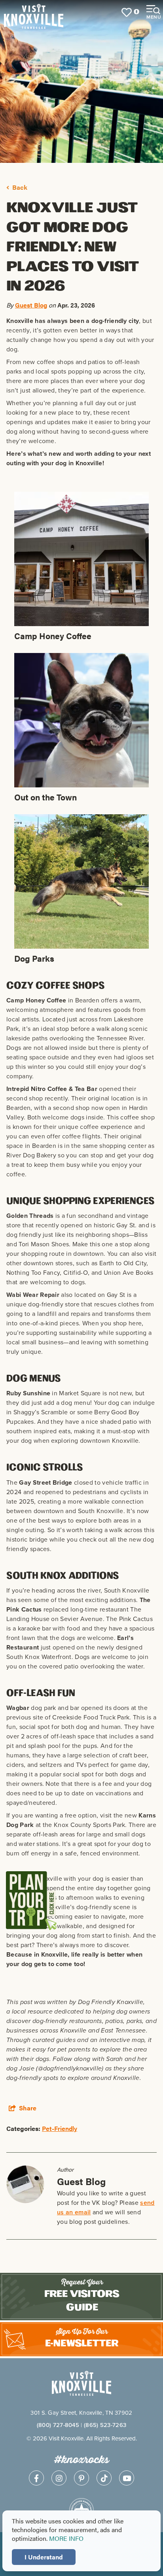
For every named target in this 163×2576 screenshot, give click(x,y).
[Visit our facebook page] (36, 2478)
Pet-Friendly (60, 2128)
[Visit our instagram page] (59, 2478)
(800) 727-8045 (58, 2425)
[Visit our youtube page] (127, 2478)
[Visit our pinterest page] (81, 2478)
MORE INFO (66, 2538)
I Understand (44, 2557)
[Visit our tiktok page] (104, 2478)
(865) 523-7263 (105, 2425)
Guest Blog (31, 305)
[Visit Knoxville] (53, 12)
